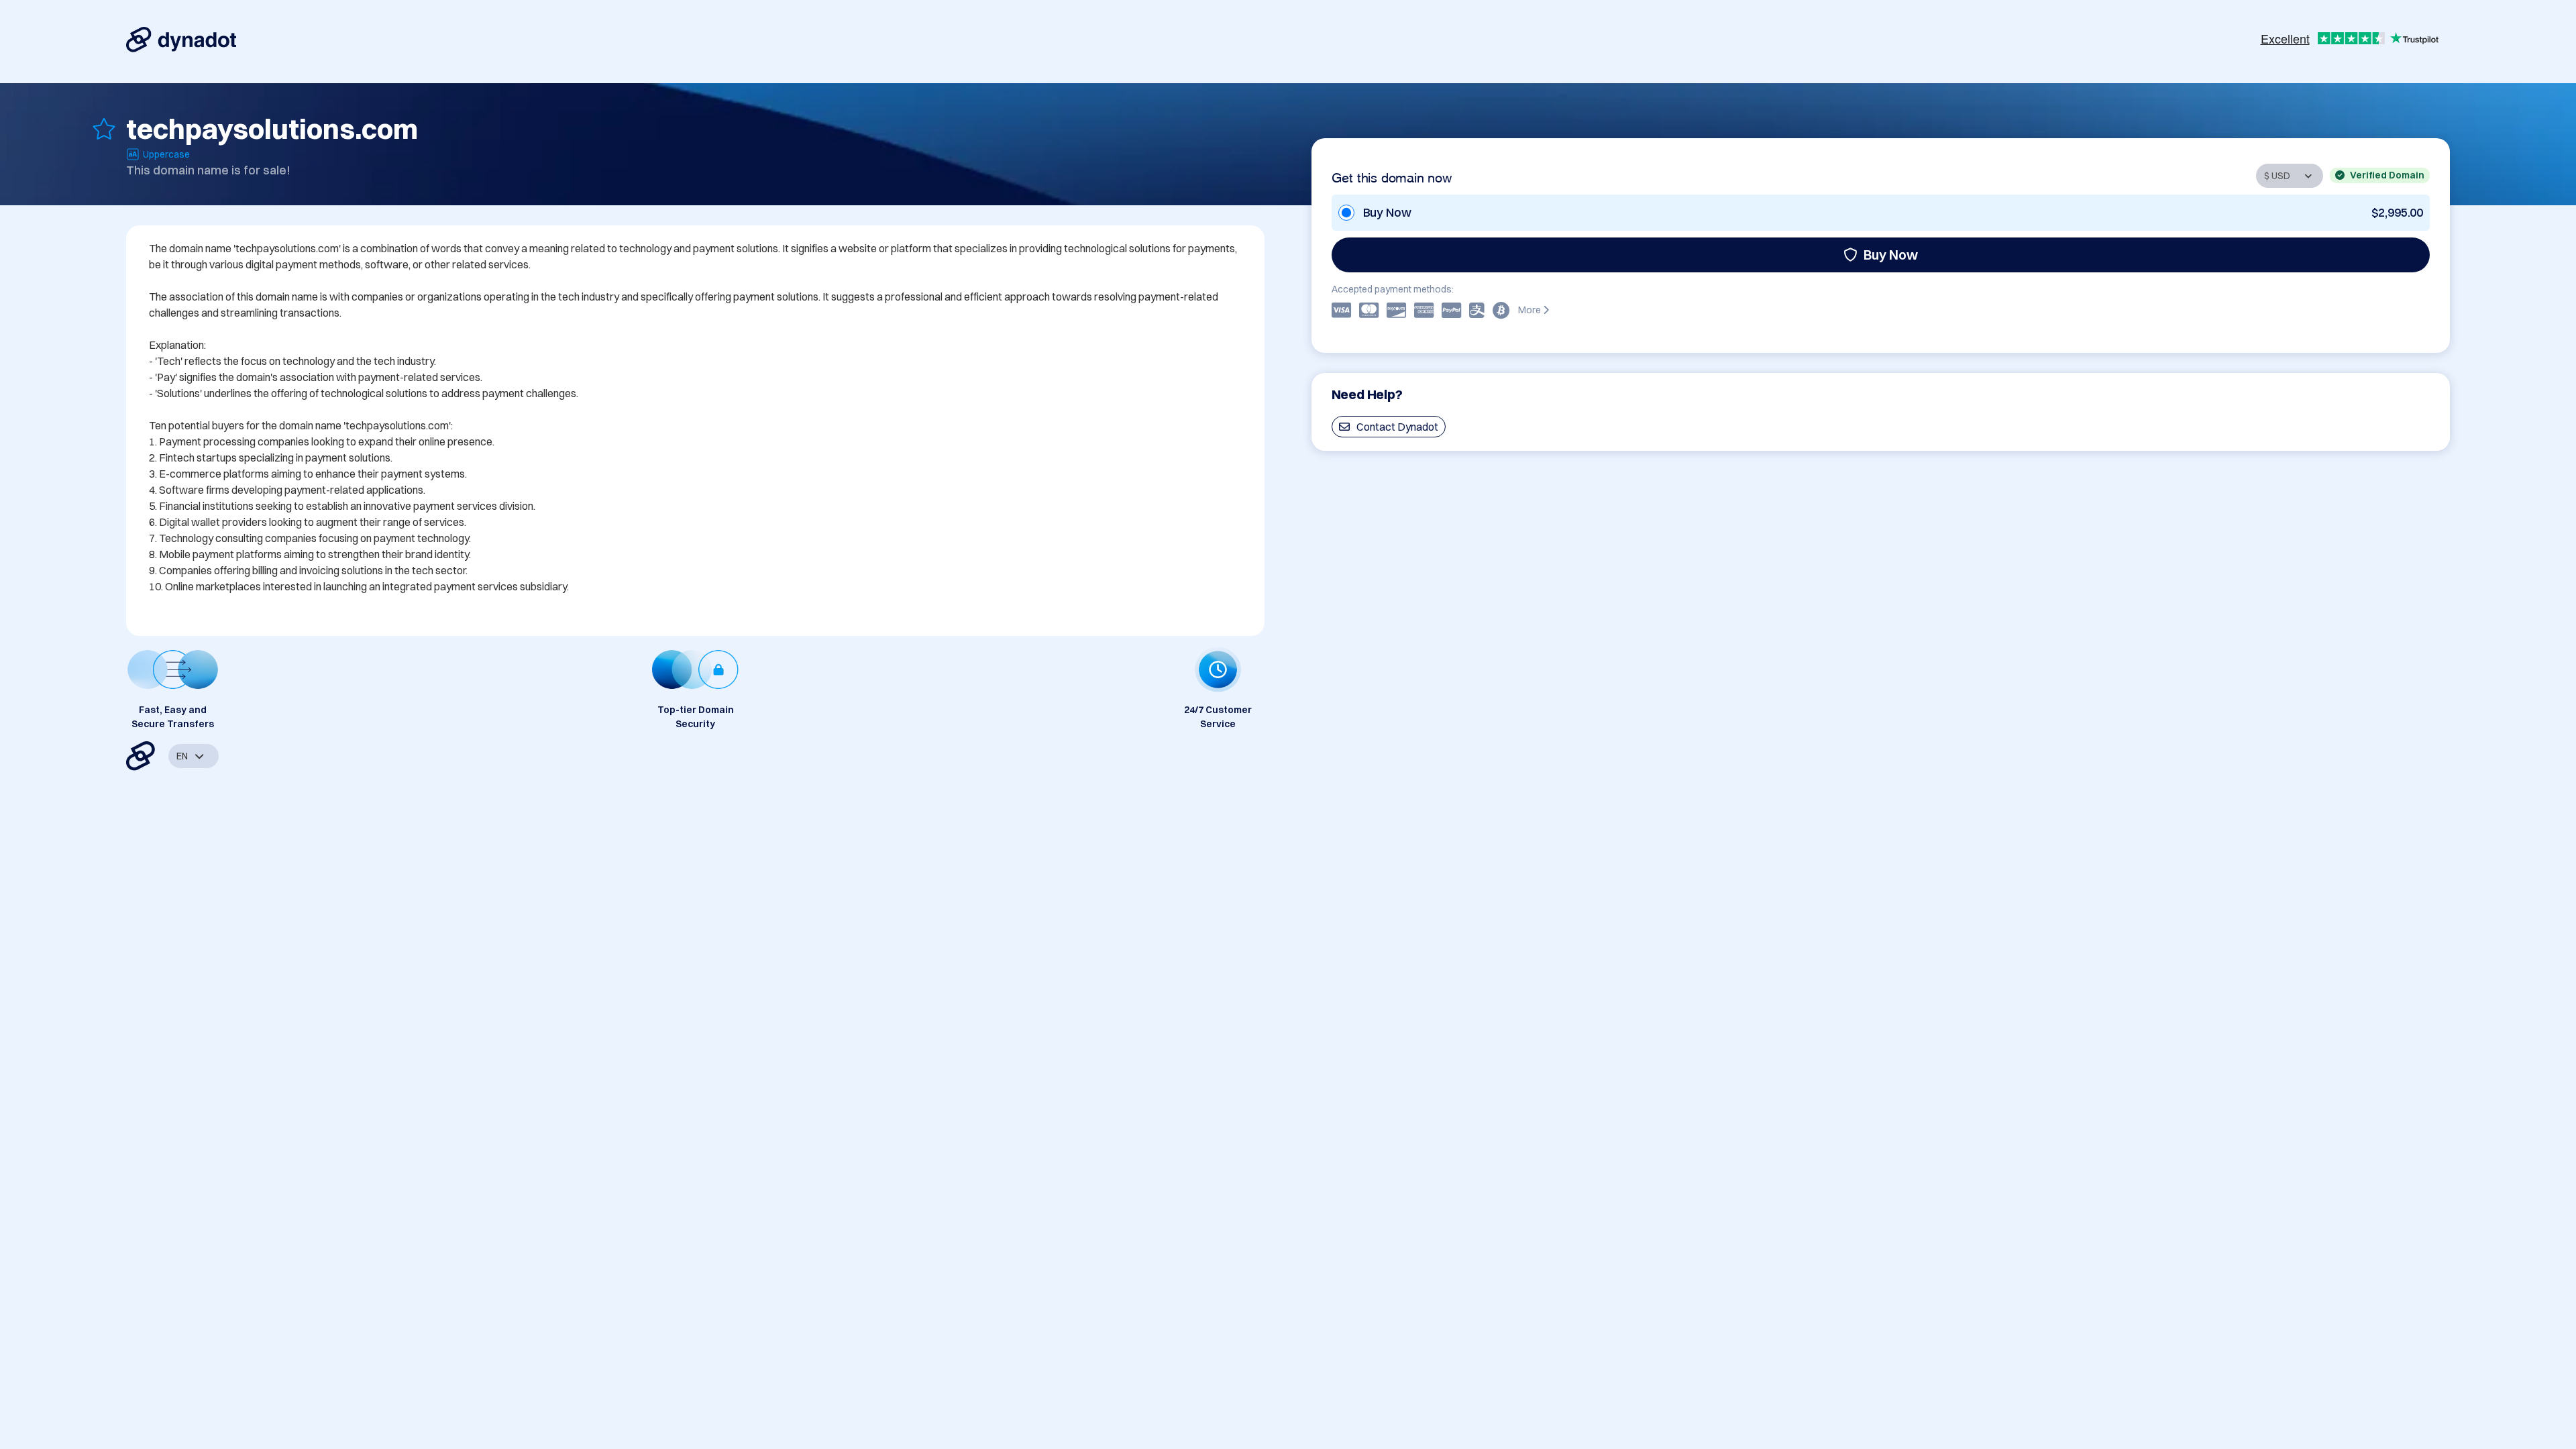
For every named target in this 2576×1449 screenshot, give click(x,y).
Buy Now (1891, 255)
